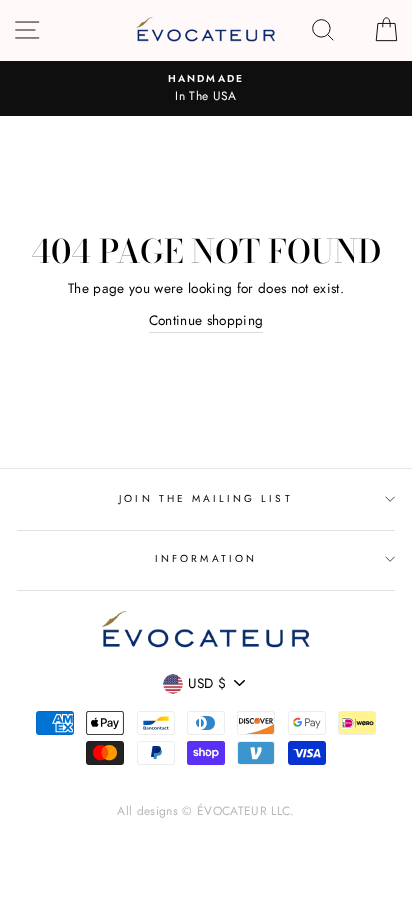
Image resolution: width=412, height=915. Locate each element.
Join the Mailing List (205, 498)
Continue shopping (206, 320)
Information (206, 558)
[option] (206, 89)
